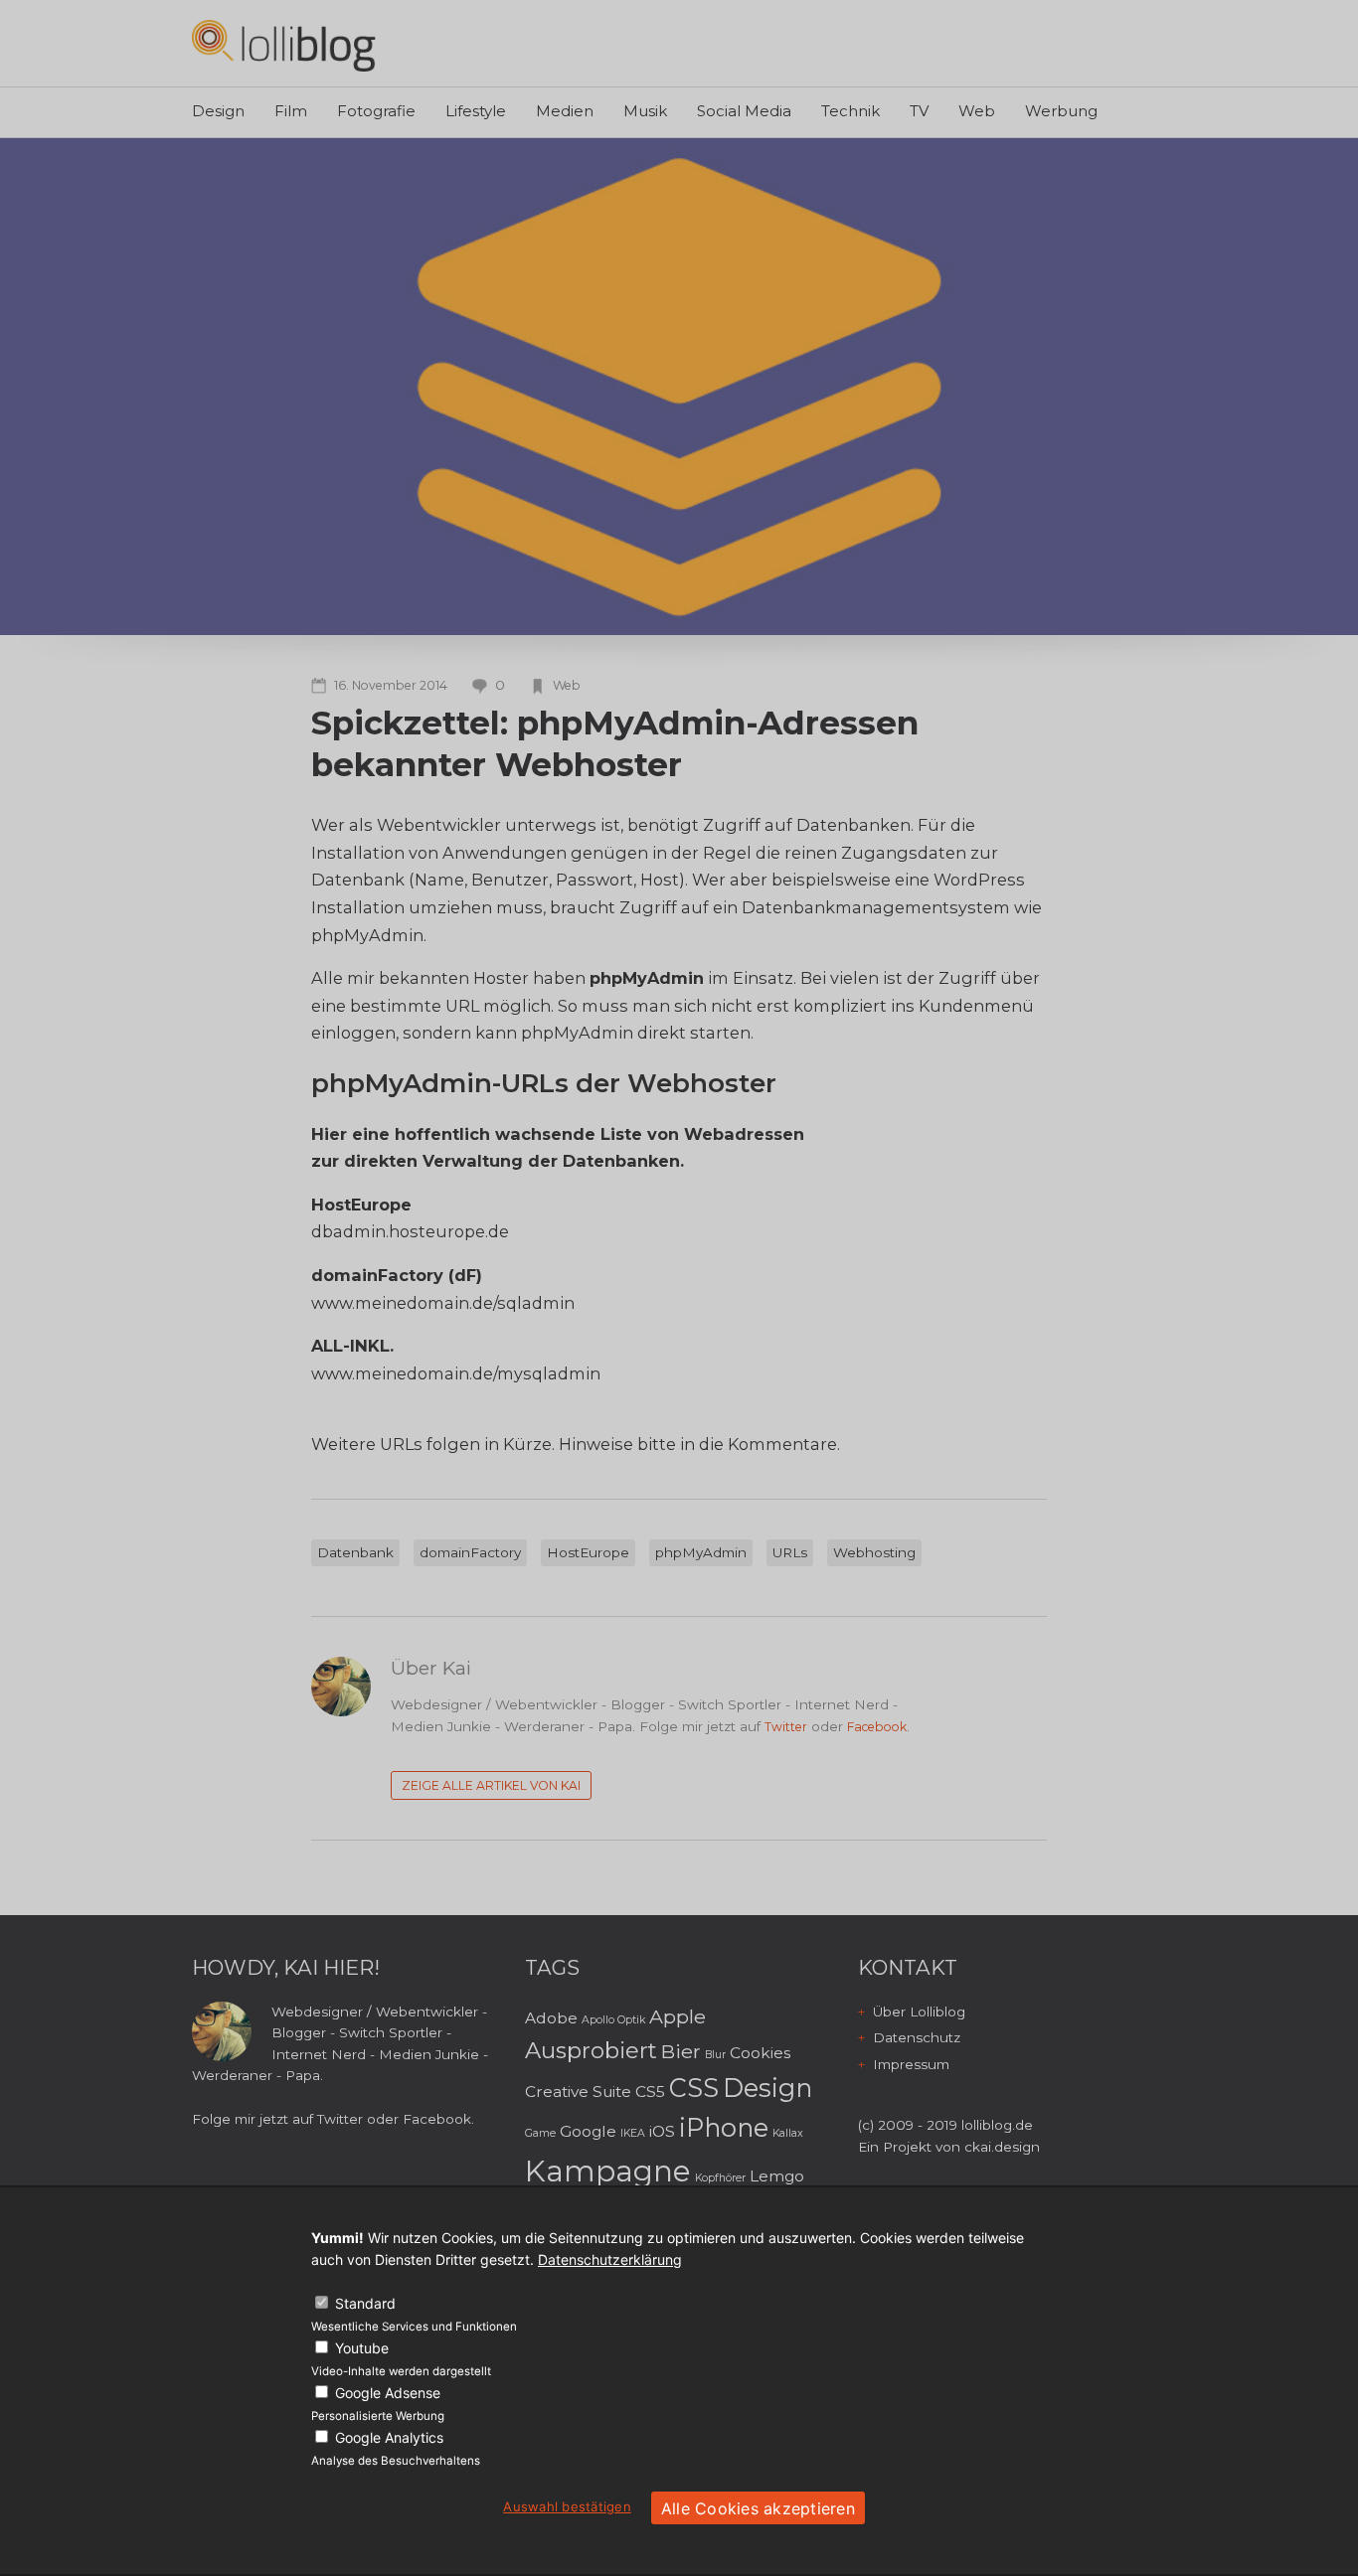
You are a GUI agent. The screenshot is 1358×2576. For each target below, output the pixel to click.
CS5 (650, 2092)
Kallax (788, 2133)
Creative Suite (578, 2092)
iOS (662, 2131)
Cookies (760, 2053)
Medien (565, 111)
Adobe (551, 2018)
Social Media (744, 111)
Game (540, 2133)
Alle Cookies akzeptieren (758, 2508)
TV (919, 111)
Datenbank (355, 1552)
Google (588, 2131)
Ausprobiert (591, 2050)
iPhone (724, 2127)
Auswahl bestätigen (567, 2506)
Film (291, 111)
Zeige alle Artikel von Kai (491, 1785)
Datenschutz (917, 2037)
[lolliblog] (284, 46)
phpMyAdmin (701, 1552)
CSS (694, 2088)
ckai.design (1002, 2147)
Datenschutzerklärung (610, 2259)
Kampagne (608, 2171)
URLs (790, 1552)
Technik (850, 111)
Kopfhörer (720, 2178)
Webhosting (874, 1552)
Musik (645, 111)
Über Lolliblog (919, 2012)
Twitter (786, 1727)
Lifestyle (476, 111)
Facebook (877, 1727)
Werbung (1061, 111)
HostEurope (588, 1552)
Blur (715, 2055)
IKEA (633, 2133)
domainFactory (470, 1552)
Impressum (911, 2064)
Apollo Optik (613, 2020)
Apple (678, 2016)
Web (977, 111)
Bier (681, 2051)
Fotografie (376, 111)
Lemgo (777, 2176)
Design (218, 111)
